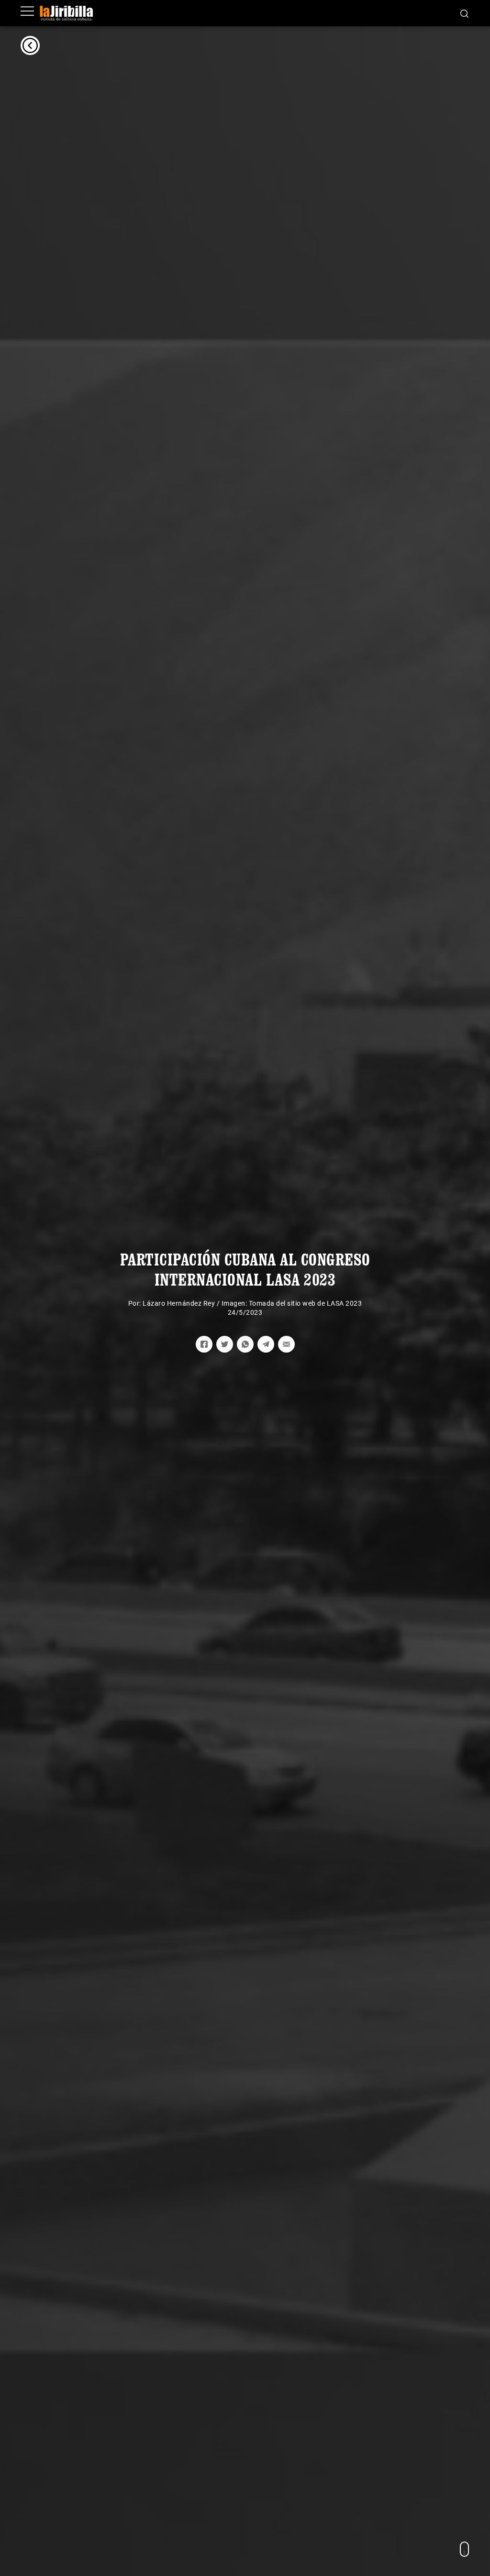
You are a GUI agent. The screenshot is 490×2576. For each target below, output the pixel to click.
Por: (136, 1303)
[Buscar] (464, 13)
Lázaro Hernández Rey (179, 1303)
